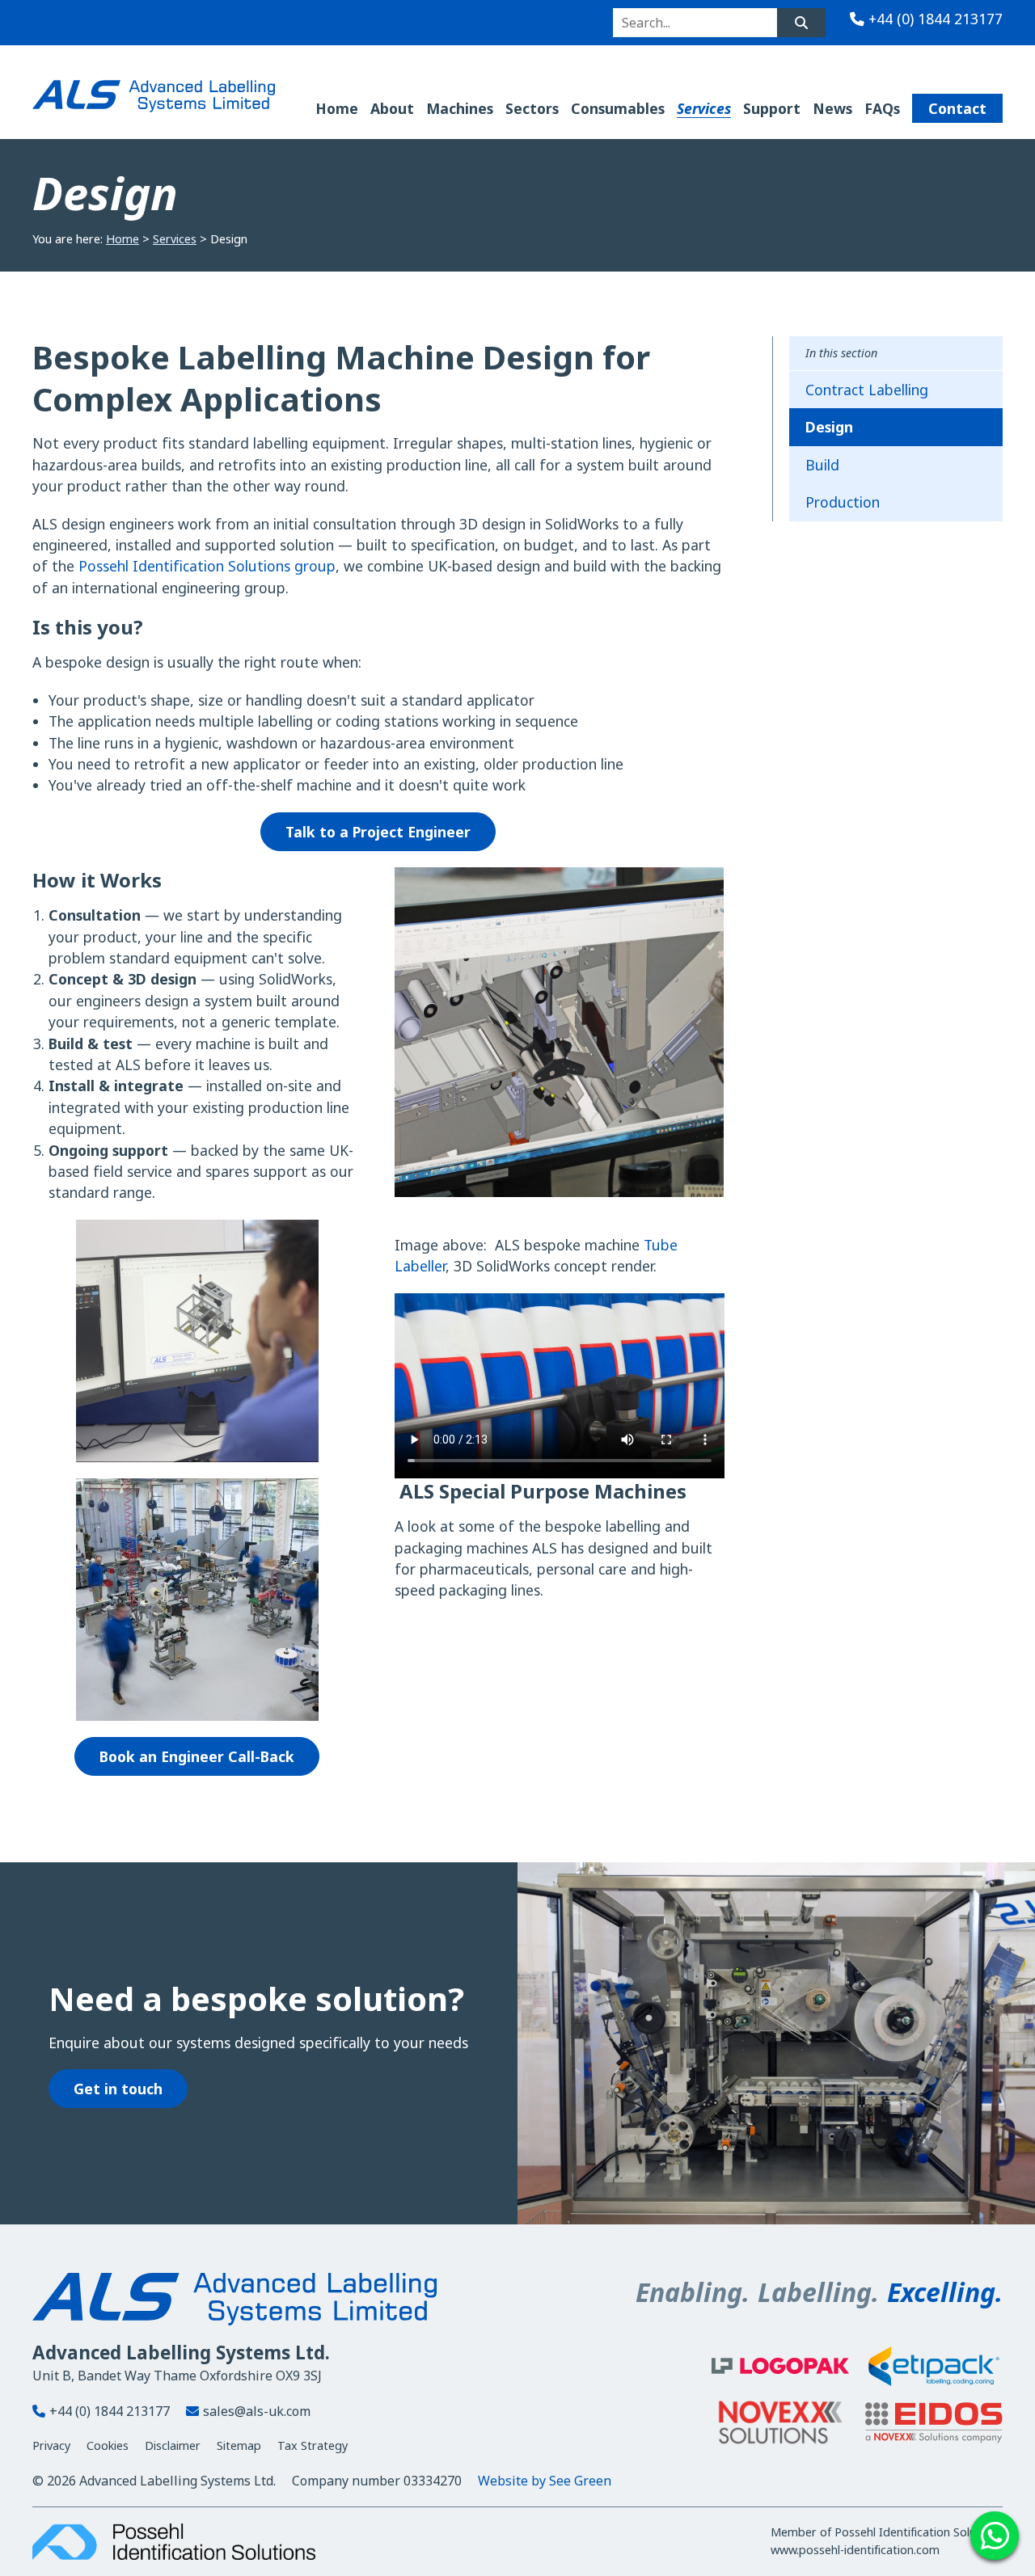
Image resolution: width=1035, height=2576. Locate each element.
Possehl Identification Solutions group (207, 566)
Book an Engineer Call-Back (197, 1756)
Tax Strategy (313, 2445)
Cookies (108, 2445)
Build (822, 465)
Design (829, 427)
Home (123, 239)
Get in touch (118, 2089)
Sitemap (239, 2445)
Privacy (51, 2445)
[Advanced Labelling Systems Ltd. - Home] (154, 96)
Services (175, 239)
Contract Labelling (867, 390)
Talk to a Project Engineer (378, 832)
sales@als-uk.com (257, 2411)
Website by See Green (545, 2481)
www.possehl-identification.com (855, 2550)
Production (843, 502)
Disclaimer (173, 2445)
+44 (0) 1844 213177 (936, 19)
